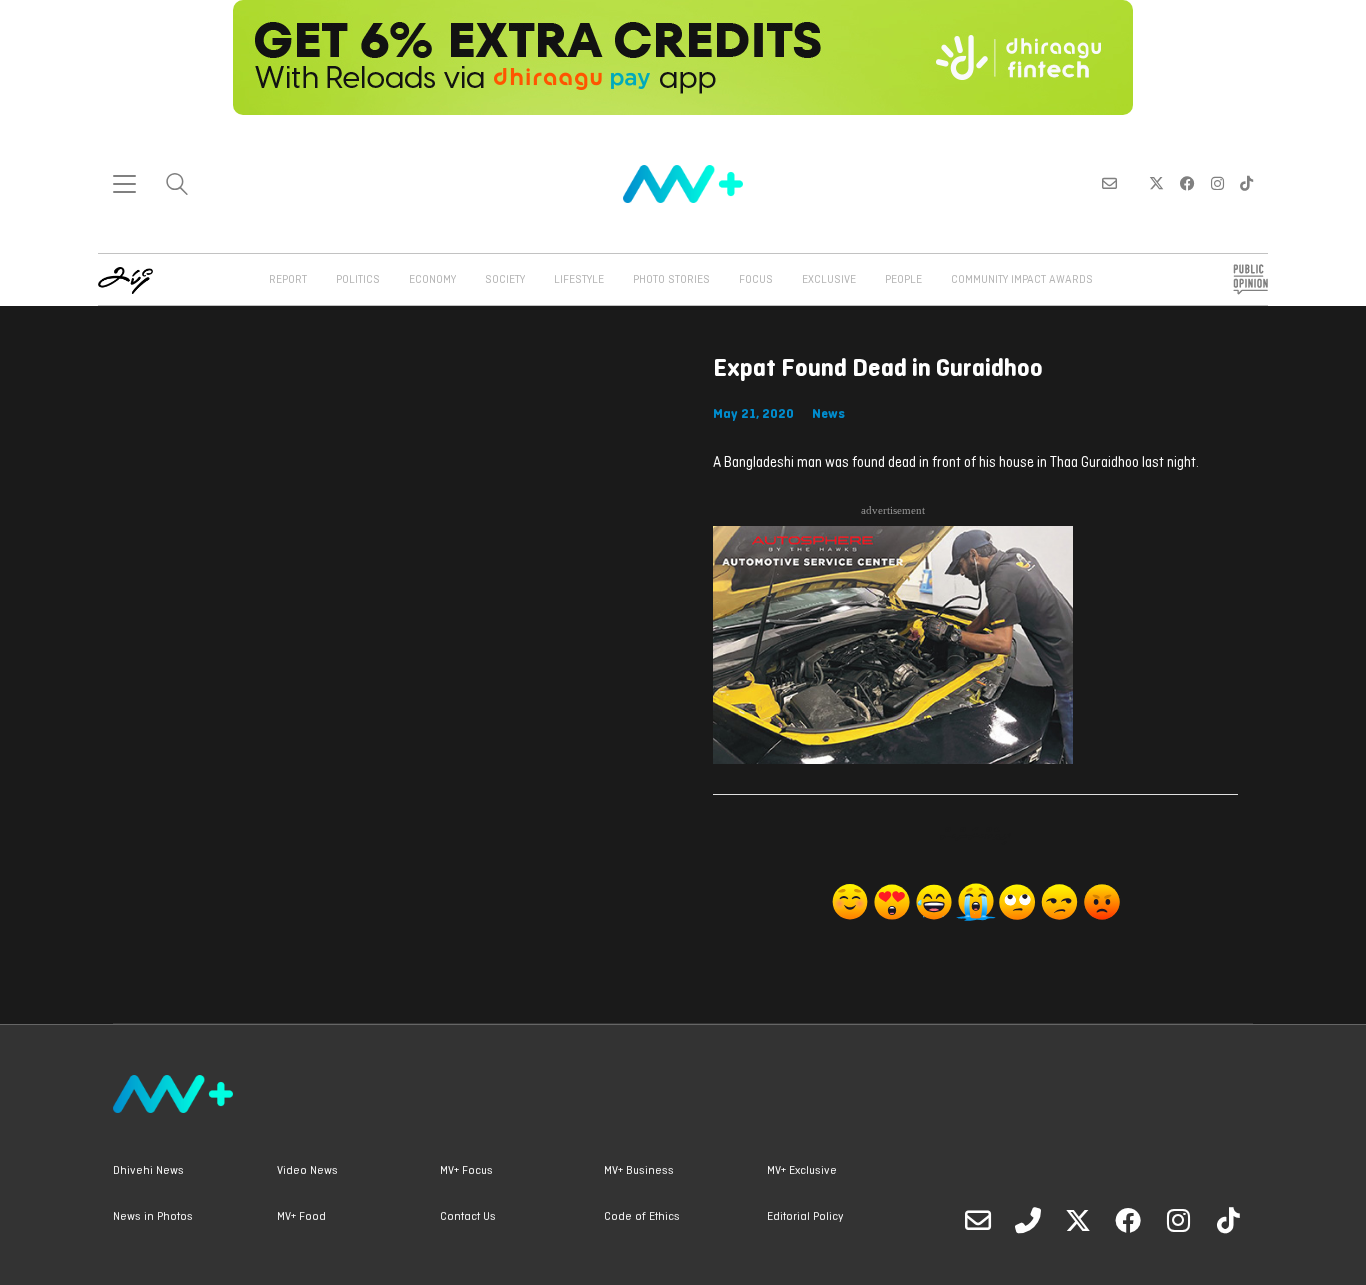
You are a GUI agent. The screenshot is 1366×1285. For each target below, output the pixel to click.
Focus (756, 280)
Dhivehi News (148, 1171)
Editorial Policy (805, 1217)
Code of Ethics (642, 1217)
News (828, 414)
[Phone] (1028, 1220)
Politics (358, 280)
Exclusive (829, 280)
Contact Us (468, 1217)
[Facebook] (1128, 1220)
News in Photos (153, 1217)
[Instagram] (1178, 1220)
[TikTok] (1228, 1220)
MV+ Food (301, 1217)
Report (288, 280)
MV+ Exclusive (802, 1171)
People (903, 280)
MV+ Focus (466, 1171)
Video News (307, 1171)
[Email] (978, 1220)
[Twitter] (1078, 1220)
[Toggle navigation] (124, 184)
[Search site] (177, 186)
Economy (432, 280)
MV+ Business (639, 1171)
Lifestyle (579, 280)
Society (505, 280)
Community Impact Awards (1022, 280)
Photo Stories (671, 280)
